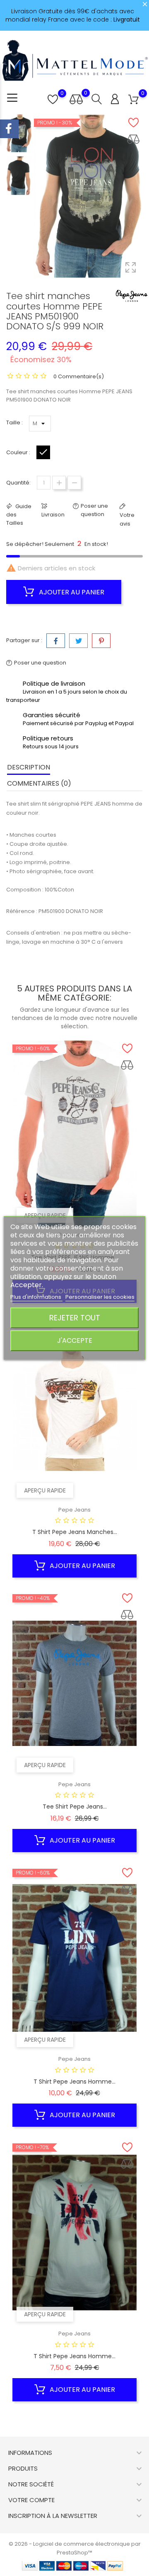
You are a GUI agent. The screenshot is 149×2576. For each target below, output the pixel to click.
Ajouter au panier (71, 592)
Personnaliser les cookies (100, 1297)
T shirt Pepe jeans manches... (75, 1532)
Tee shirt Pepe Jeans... (75, 1807)
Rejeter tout (75, 1318)
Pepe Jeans (74, 1510)
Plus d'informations (36, 1297)
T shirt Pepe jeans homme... (74, 2082)
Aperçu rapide (45, 1215)
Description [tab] (29, 767)
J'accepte (75, 1340)
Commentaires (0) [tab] (39, 783)
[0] (133, 100)
